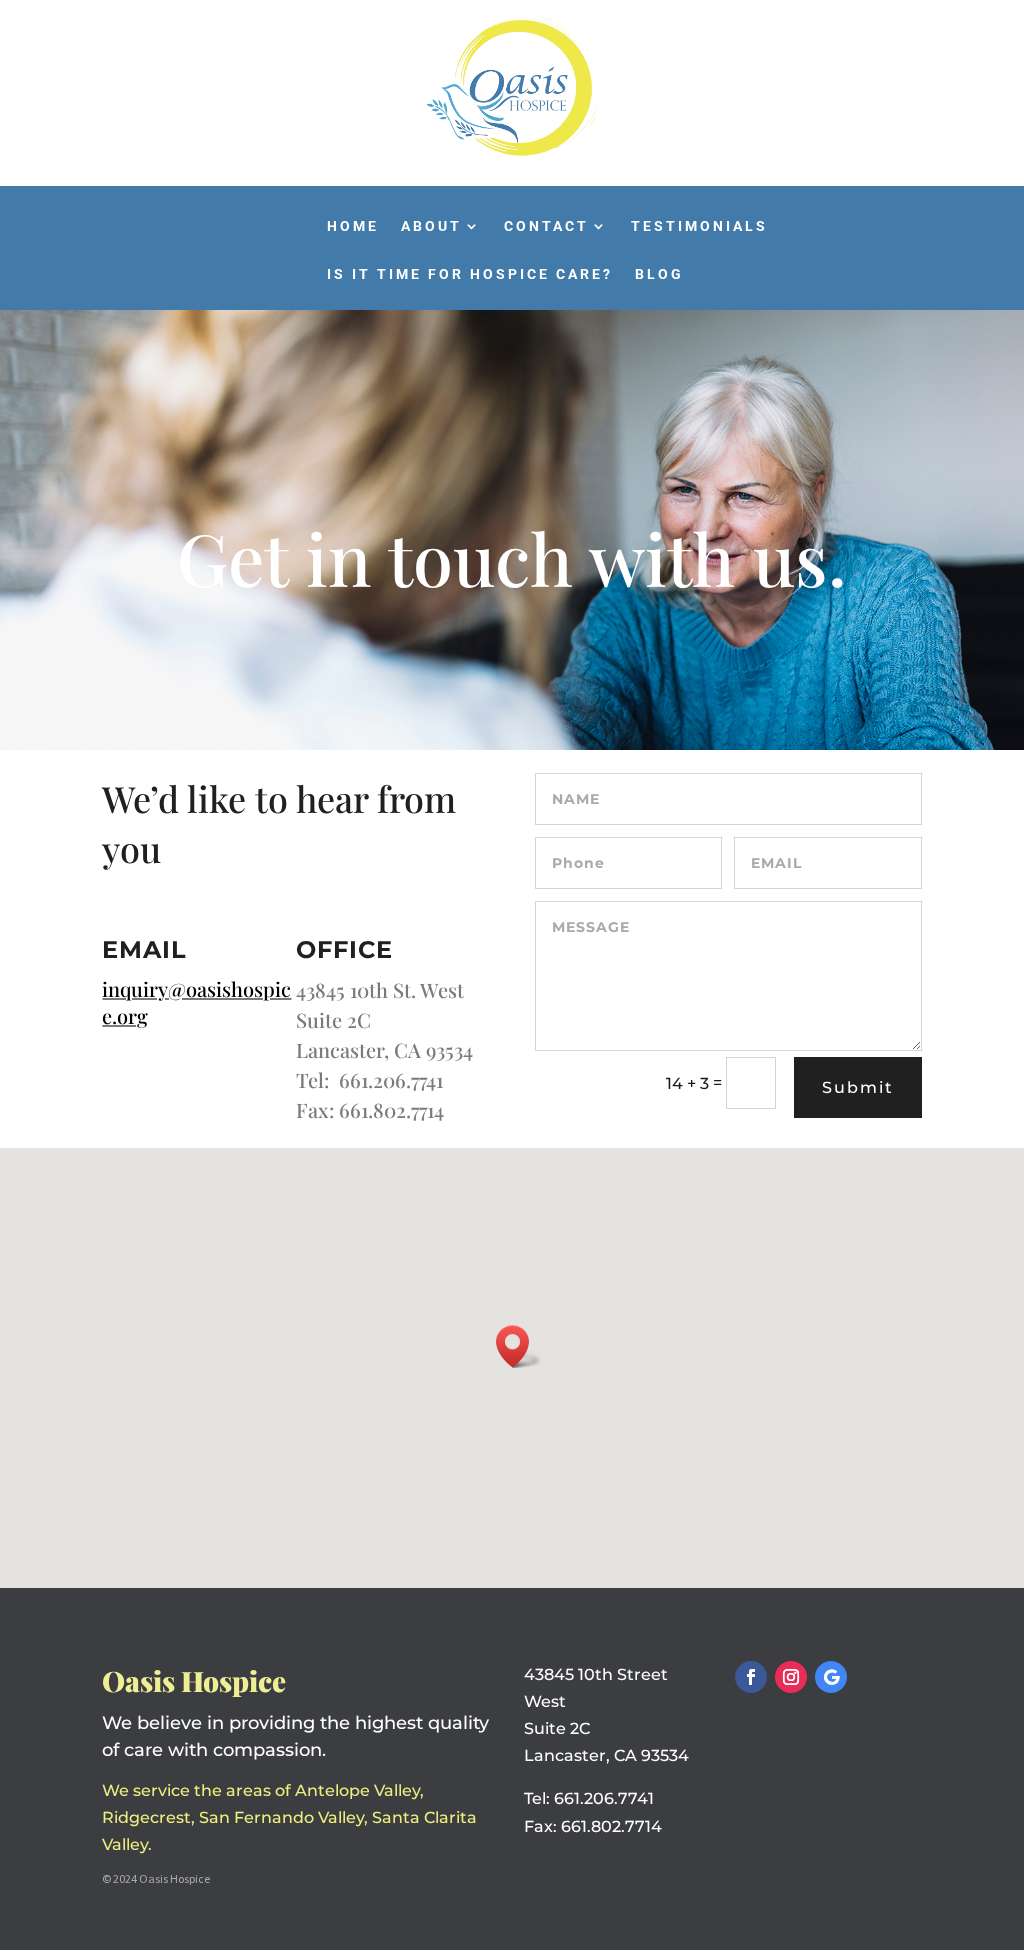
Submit (858, 1087)
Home (353, 226)
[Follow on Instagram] (791, 1677)
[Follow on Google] (831, 1677)
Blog (659, 274)
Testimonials (699, 226)
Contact (546, 226)
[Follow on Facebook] (751, 1677)
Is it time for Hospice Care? (470, 274)
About (431, 226)
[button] (519, 1346)
